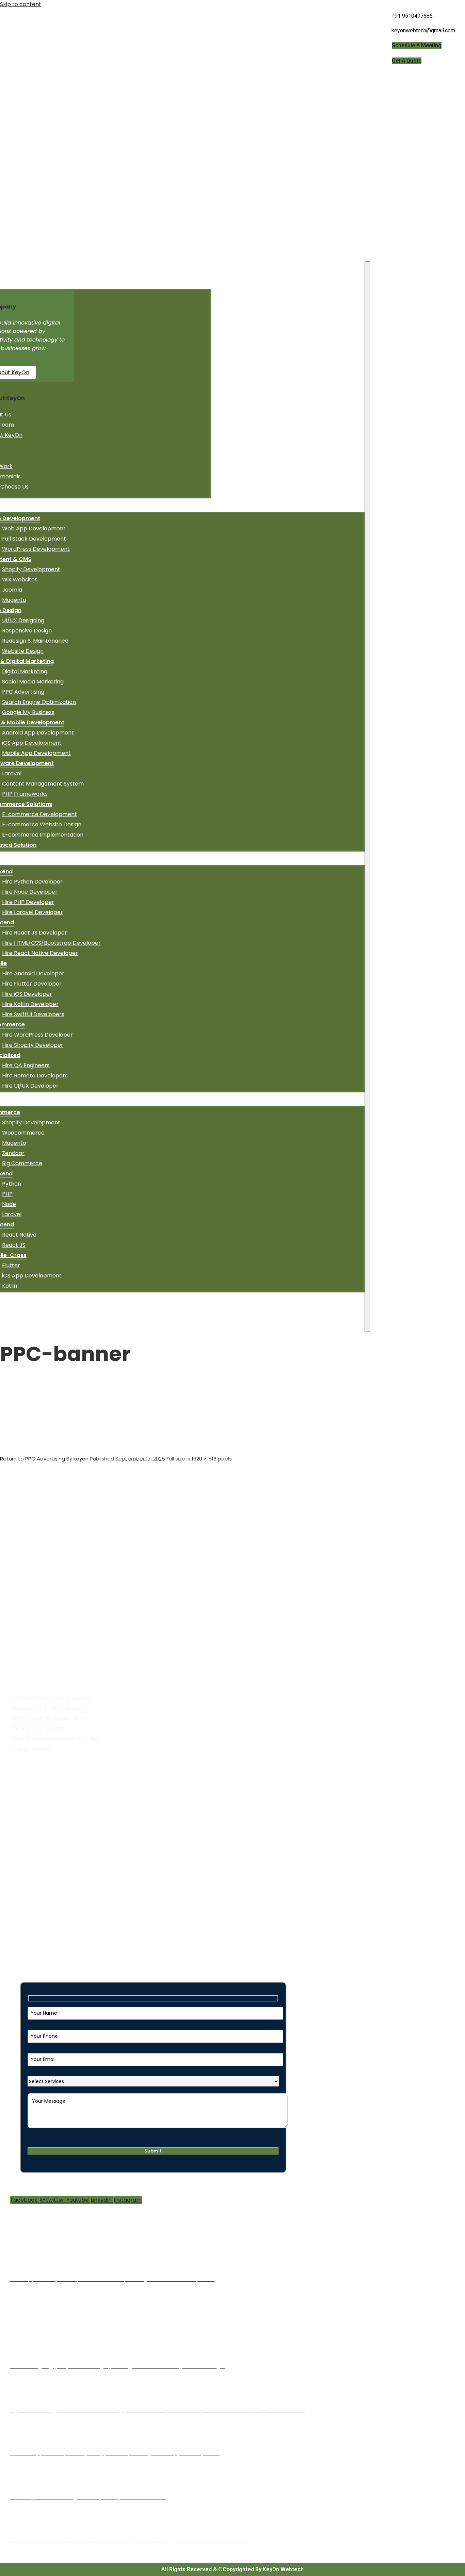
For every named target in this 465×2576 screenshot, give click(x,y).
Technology (29, 1837)
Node (9, 1204)
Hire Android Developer (33, 973)
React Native (19, 1235)
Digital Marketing (25, 671)
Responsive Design (27, 631)
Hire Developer (34, 1826)
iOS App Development (32, 743)
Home (22, 1796)
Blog (19, 1847)
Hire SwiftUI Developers (33, 1014)
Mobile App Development (36, 753)
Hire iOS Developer (27, 994)
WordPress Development (36, 549)
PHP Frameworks (25, 794)
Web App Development (34, 529)
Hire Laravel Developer (33, 912)
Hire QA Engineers (26, 1065)
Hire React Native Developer (40, 953)
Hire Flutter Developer (32, 984)
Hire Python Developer (32, 882)
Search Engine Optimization (39, 702)
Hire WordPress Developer (37, 1035)
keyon (81, 1459)
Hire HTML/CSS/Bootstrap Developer (51, 943)
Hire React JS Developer (35, 933)
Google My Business (28, 712)
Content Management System (43, 784)
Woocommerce (23, 1133)
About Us (26, 1806)
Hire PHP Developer (28, 902)
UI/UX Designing (23, 620)
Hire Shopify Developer (33, 1045)
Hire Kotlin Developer (30, 1004)
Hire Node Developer (30, 892)
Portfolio (25, 1857)
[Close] (367, 797)
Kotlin (10, 1286)
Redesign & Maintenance (35, 641)
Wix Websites (20, 580)
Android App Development (38, 733)
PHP (7, 1194)
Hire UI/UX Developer (30, 1086)
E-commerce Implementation (43, 835)
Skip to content (21, 4)
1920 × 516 (204, 1459)
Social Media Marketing (33, 682)
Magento (14, 600)
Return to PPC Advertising (33, 1459)
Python (12, 1184)
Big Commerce (22, 1163)
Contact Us (29, 1867)
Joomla (12, 590)
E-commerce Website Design (42, 824)
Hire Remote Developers (35, 1076)
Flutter (11, 1265)
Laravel (12, 773)
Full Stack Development (34, 539)
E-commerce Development (39, 814)
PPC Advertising (23, 692)
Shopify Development (31, 569)
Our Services (30, 1816)
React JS (14, 1245)
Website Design (23, 651)
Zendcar (13, 1153)
